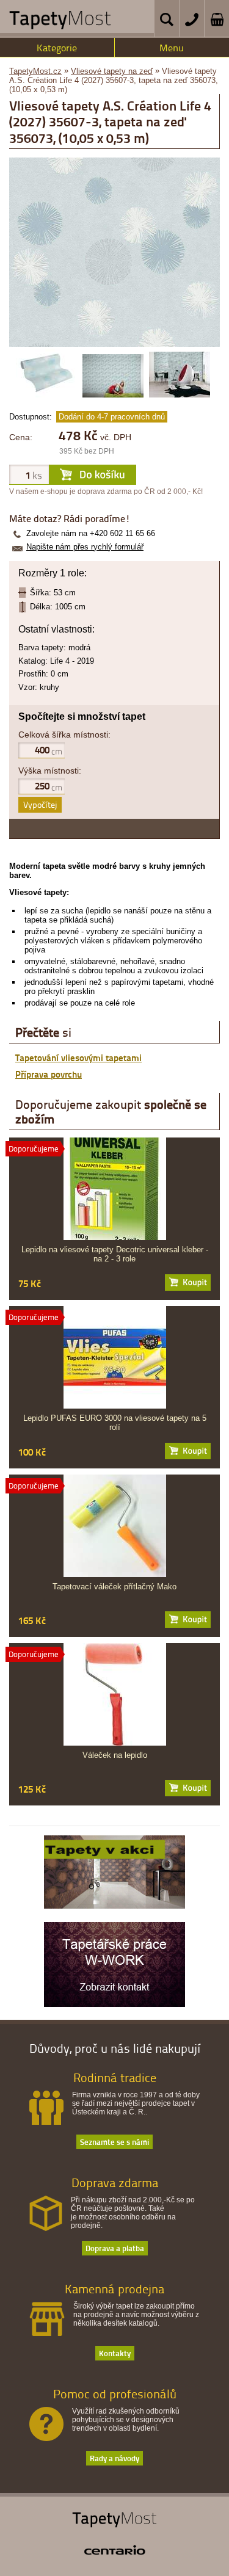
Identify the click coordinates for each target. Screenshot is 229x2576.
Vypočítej (40, 804)
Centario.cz (115, 2550)
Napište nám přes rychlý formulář (85, 547)
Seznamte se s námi (114, 2142)
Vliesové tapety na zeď (112, 71)
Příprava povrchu (49, 1074)
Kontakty (115, 2353)
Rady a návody (114, 2458)
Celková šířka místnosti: (64, 735)
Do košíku (188, 1283)
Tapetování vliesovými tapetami (78, 1058)
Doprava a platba (115, 2248)
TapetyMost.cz (35, 71)
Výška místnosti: (50, 771)
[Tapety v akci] (114, 1906)
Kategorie (57, 48)
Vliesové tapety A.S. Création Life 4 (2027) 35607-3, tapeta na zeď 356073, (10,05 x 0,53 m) (114, 80)
